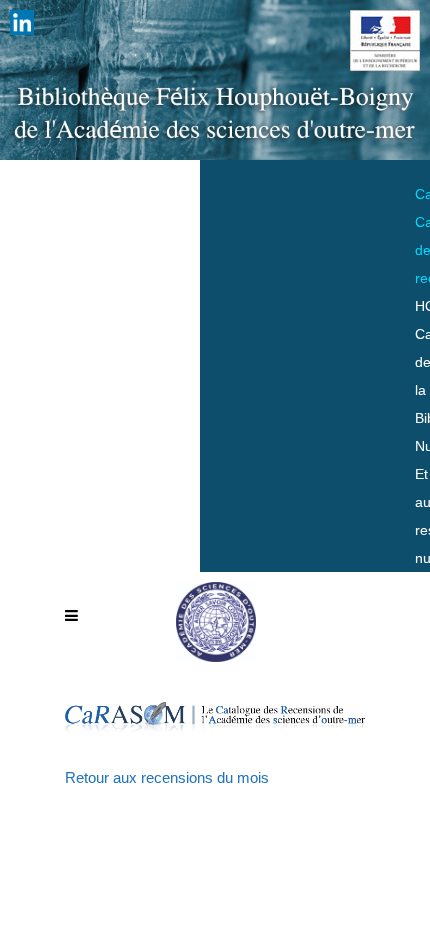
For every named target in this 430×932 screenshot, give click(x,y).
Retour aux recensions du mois (167, 777)
